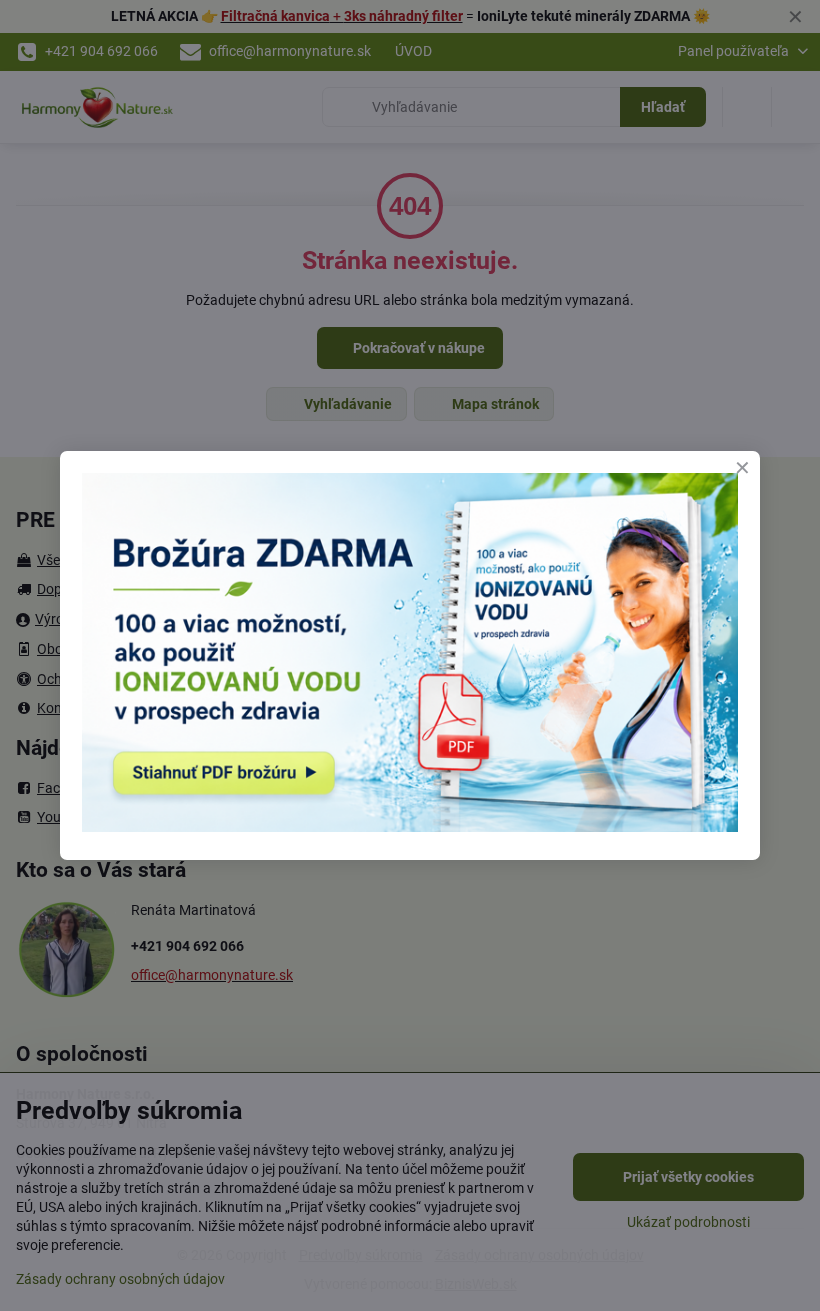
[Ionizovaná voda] (410, 827)
